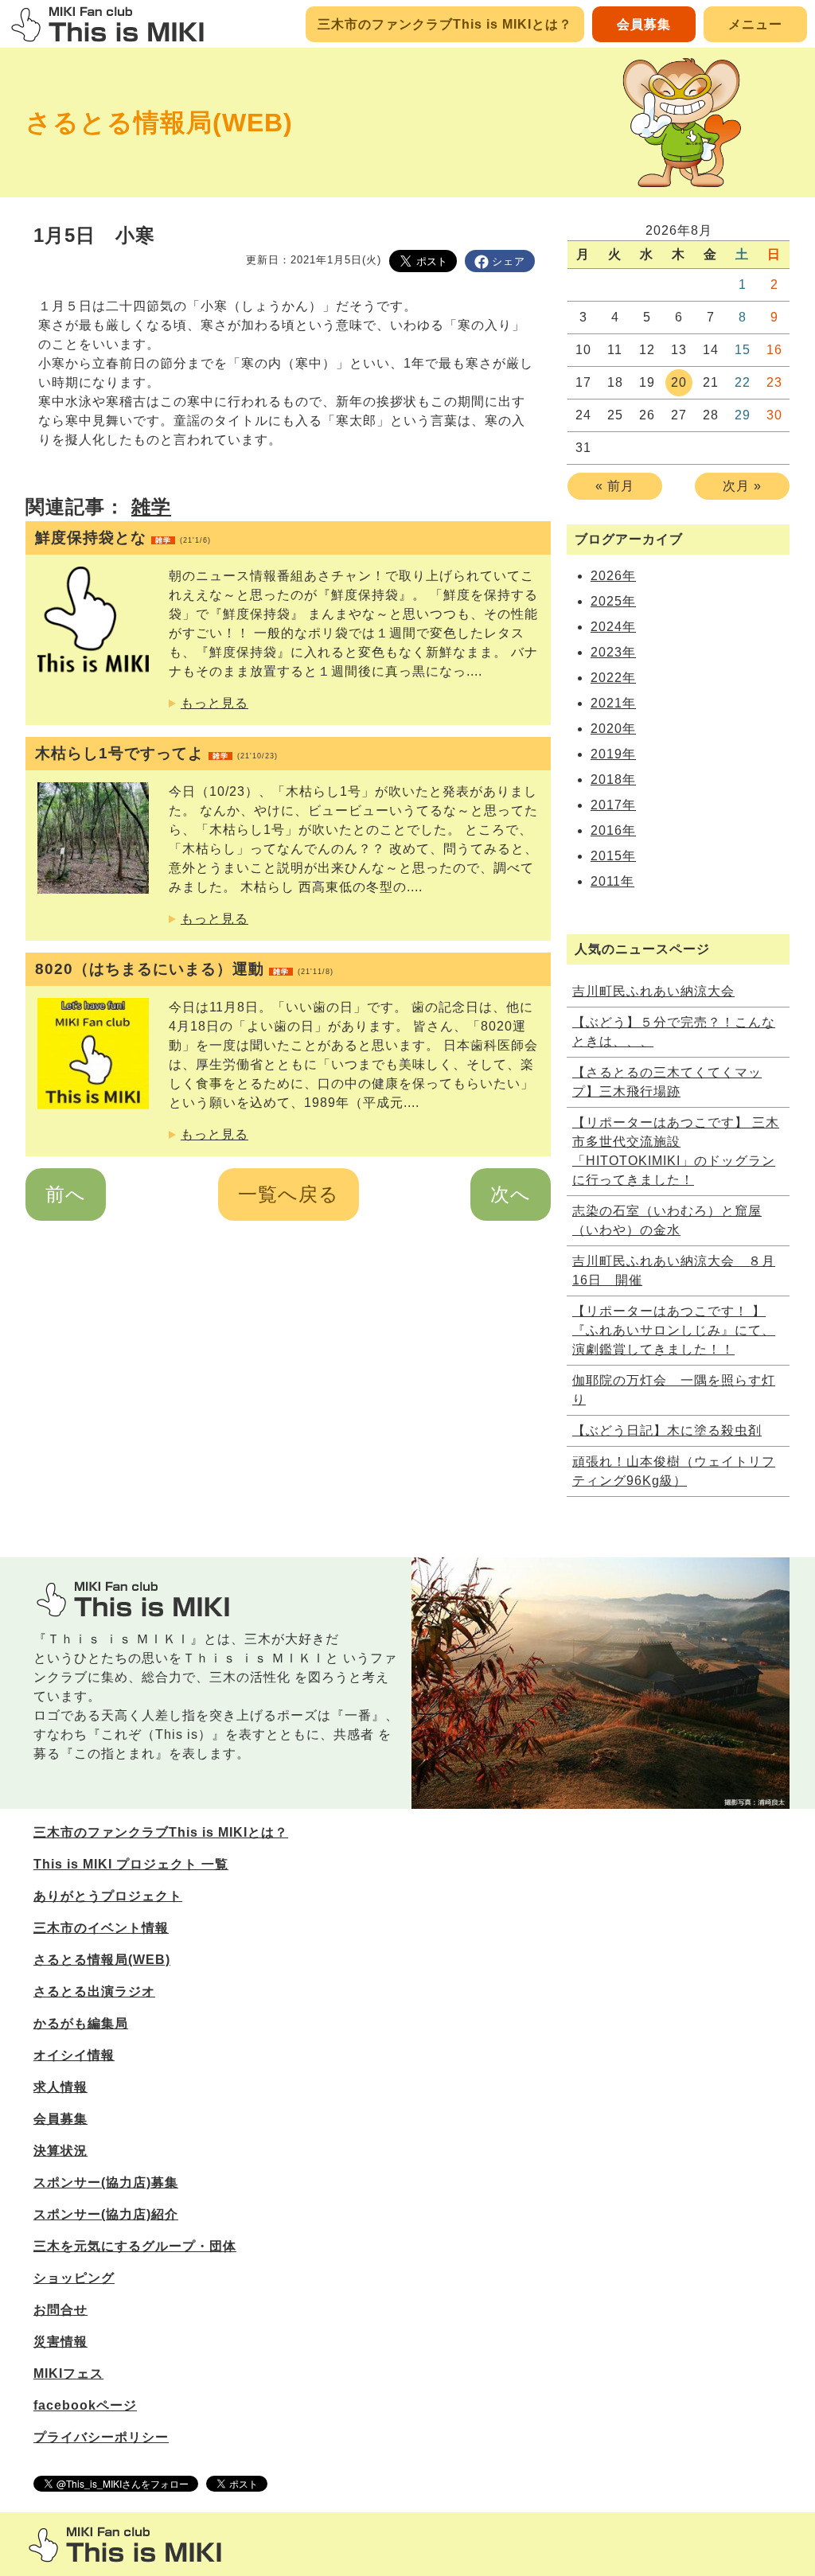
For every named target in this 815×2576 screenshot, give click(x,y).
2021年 (613, 703)
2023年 (613, 652)
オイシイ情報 (74, 2055)
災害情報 (60, 2342)
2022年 (613, 678)
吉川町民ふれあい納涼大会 (653, 991)
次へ (511, 1194)
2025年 (613, 601)
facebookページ (85, 2405)
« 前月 (615, 486)
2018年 (613, 779)
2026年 (613, 576)
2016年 (613, 830)
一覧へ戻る (289, 1194)
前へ (66, 1194)
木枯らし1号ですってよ (156, 753)
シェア (509, 261)
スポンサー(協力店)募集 (106, 2182)
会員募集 (644, 24)
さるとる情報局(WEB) (159, 123)
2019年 (613, 754)
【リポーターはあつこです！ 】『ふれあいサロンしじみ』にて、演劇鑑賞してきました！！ (674, 1330)
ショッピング (74, 2278)
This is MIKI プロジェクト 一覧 (131, 1864)
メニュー (755, 24)
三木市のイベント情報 (101, 1928)
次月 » (742, 486)
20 (679, 382)
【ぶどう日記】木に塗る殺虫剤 (667, 1430)
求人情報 (60, 2087)
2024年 (613, 627)
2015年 (613, 856)
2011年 (612, 881)
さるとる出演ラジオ (94, 1991)
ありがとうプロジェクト (108, 1896)
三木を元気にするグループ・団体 (135, 2246)
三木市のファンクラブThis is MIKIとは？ (445, 24)
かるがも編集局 (81, 2023)
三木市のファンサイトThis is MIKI (125, 2545)
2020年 (613, 729)
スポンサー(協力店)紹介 (106, 2214)
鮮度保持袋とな (123, 538)
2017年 (613, 805)
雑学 (151, 507)
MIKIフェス (68, 2373)
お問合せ (60, 2310)
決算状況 (60, 2151)
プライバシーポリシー (101, 2437)
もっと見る (214, 703)
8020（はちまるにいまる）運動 (184, 969)
